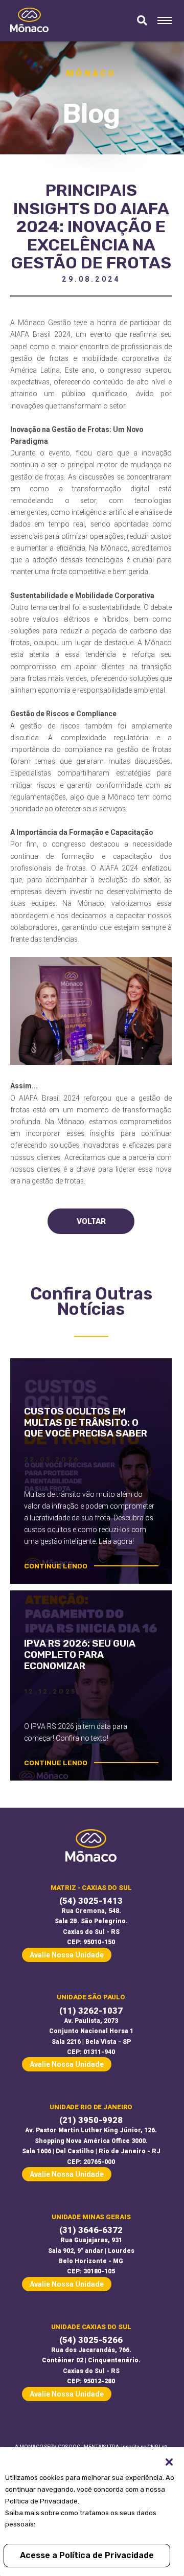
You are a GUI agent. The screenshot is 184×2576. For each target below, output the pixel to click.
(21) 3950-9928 (91, 2120)
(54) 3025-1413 (91, 1901)
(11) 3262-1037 (91, 2011)
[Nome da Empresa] (29, 21)
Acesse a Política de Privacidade (87, 2555)
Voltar (91, 1221)
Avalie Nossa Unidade (67, 1955)
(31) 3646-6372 (91, 2230)
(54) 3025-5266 (91, 2340)
